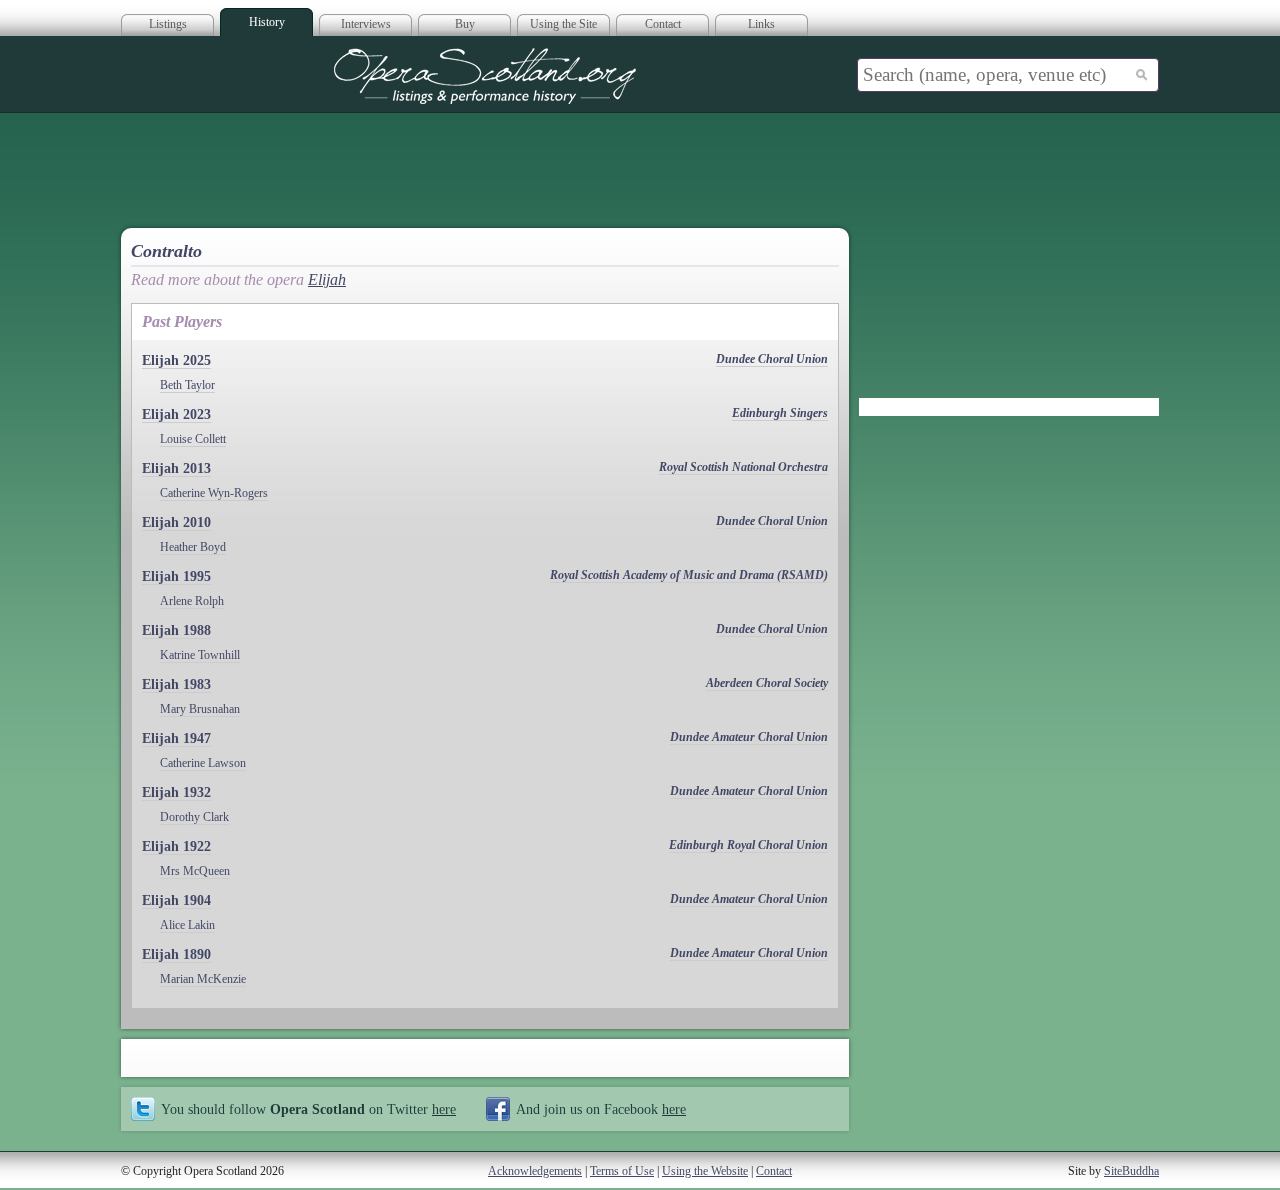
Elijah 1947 (176, 738)
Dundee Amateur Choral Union (749, 737)
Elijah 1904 (176, 900)
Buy (465, 24)
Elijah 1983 (176, 684)
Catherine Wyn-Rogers (214, 493)
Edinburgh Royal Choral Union (748, 845)
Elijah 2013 (176, 468)
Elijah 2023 (176, 414)
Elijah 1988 (176, 630)
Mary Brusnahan (200, 709)
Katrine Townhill (200, 655)
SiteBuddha (1131, 1171)
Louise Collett (193, 439)
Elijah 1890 (176, 954)
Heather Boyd (193, 547)
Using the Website (705, 1171)
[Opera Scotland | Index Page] (485, 76)
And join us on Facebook (601, 1109)
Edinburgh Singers (780, 413)
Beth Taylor (187, 385)
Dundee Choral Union (772, 359)
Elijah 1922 (176, 846)
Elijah (327, 279)
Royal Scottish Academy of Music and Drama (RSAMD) (689, 575)
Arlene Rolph (192, 601)
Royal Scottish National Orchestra (743, 467)
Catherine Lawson (203, 763)
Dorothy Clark (194, 817)
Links (761, 24)
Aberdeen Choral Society (767, 683)
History (267, 22)
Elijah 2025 (176, 360)
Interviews (366, 24)
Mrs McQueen (195, 871)
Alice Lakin (187, 925)
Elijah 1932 (176, 792)
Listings (168, 24)
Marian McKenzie (203, 979)
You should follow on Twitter (308, 1109)
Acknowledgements (535, 1171)
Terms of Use (622, 1171)
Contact (663, 24)
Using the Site (563, 24)
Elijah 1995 (176, 576)
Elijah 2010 (176, 522)
